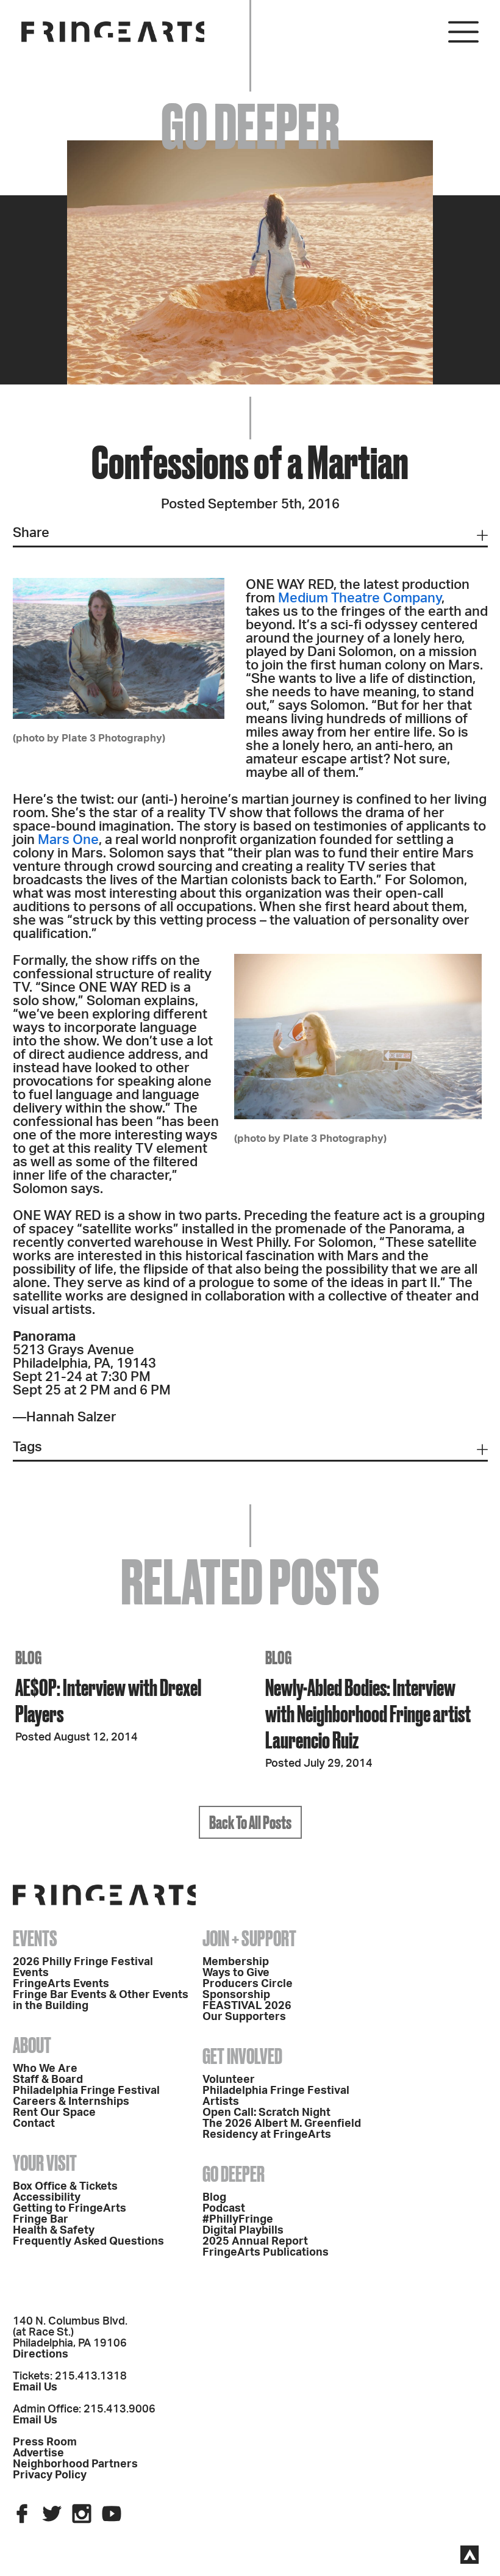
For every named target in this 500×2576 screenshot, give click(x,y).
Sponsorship (236, 1995)
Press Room (45, 2442)
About (32, 2045)
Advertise (38, 2453)
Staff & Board (48, 2080)
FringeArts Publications (266, 2253)
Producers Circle (248, 1984)
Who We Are (45, 2069)
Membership (236, 1962)
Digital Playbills (243, 2231)
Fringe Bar (41, 2220)
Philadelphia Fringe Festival (86, 2091)
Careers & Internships (71, 2102)
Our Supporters (244, 2017)
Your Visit (45, 2163)
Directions (41, 2354)
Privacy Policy (50, 2475)
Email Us (35, 2387)
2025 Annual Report (255, 2242)
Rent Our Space (54, 2113)
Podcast (224, 2209)
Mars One (68, 840)
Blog (214, 2198)
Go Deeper (234, 2174)
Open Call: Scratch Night (266, 2113)
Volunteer (229, 2080)
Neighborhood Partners (75, 2464)
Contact (34, 2124)
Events (35, 1938)
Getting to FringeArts (70, 2209)
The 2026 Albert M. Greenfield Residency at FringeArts (282, 2129)
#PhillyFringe (238, 2220)
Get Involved (242, 2056)
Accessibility (47, 2198)
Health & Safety (54, 2231)
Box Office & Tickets (65, 2187)
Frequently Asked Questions (88, 2242)
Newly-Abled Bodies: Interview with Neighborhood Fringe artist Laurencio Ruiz (368, 1713)
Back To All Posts (250, 1822)
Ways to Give (236, 1973)
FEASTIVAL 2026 (247, 2006)
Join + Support (249, 1938)
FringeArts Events (61, 1984)
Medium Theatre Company (360, 598)
